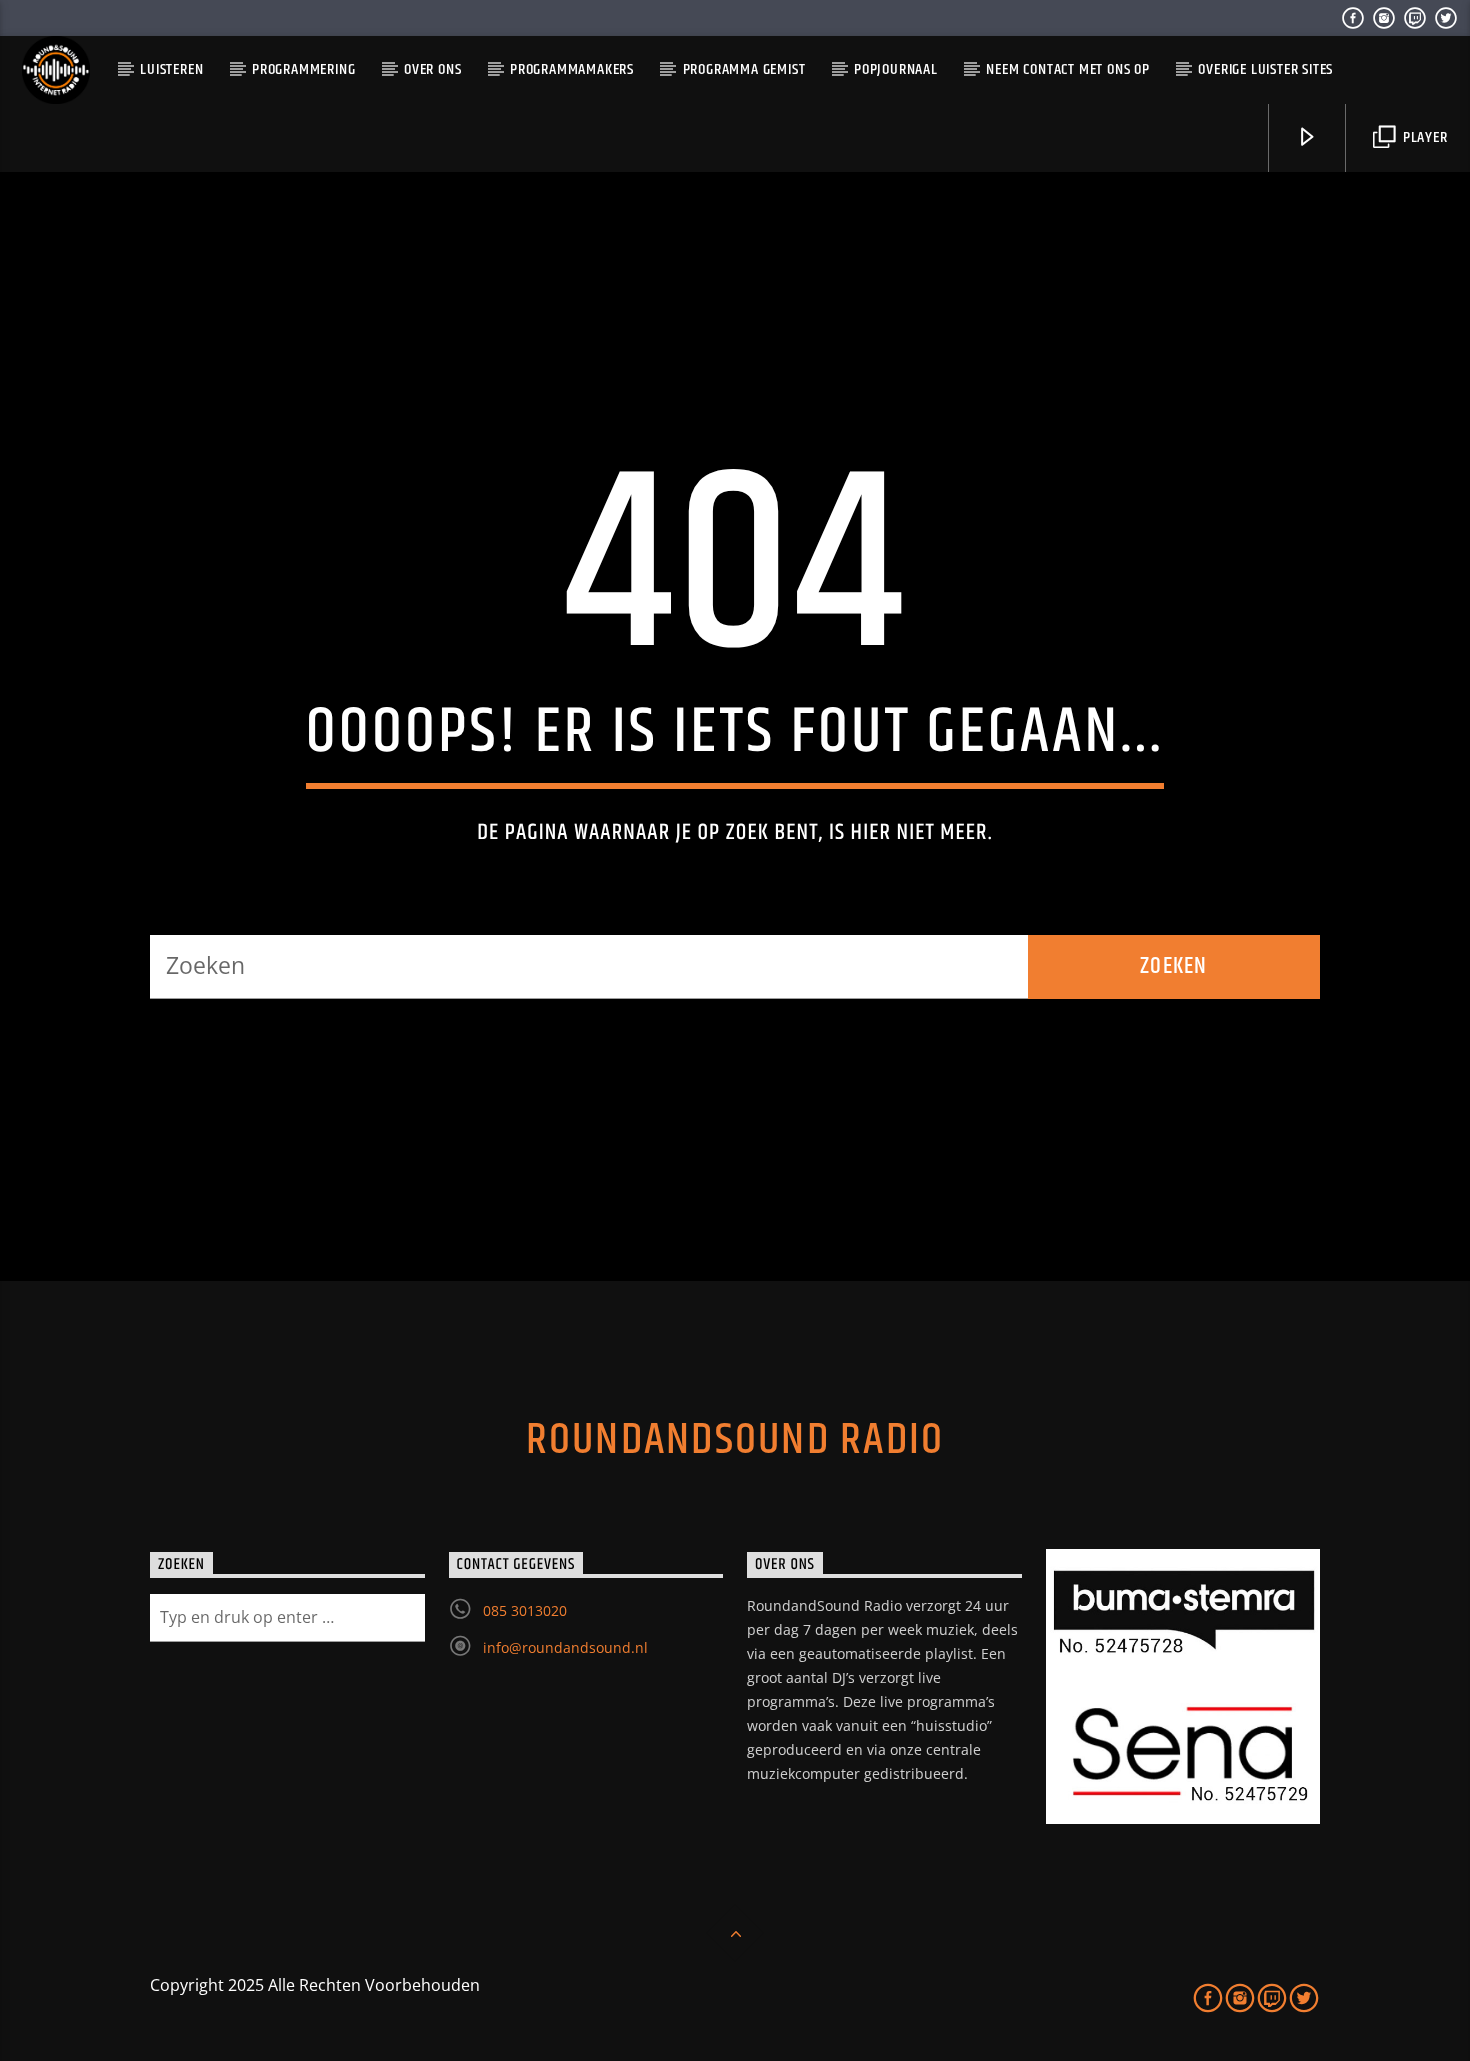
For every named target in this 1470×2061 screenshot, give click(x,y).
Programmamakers (572, 69)
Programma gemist (744, 69)
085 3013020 (525, 1610)
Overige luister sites (1265, 69)
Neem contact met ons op (1067, 69)
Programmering (303, 69)
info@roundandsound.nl (565, 1647)
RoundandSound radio (735, 1440)
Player (1423, 137)
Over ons (432, 69)
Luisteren (171, 69)
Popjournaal (896, 69)
